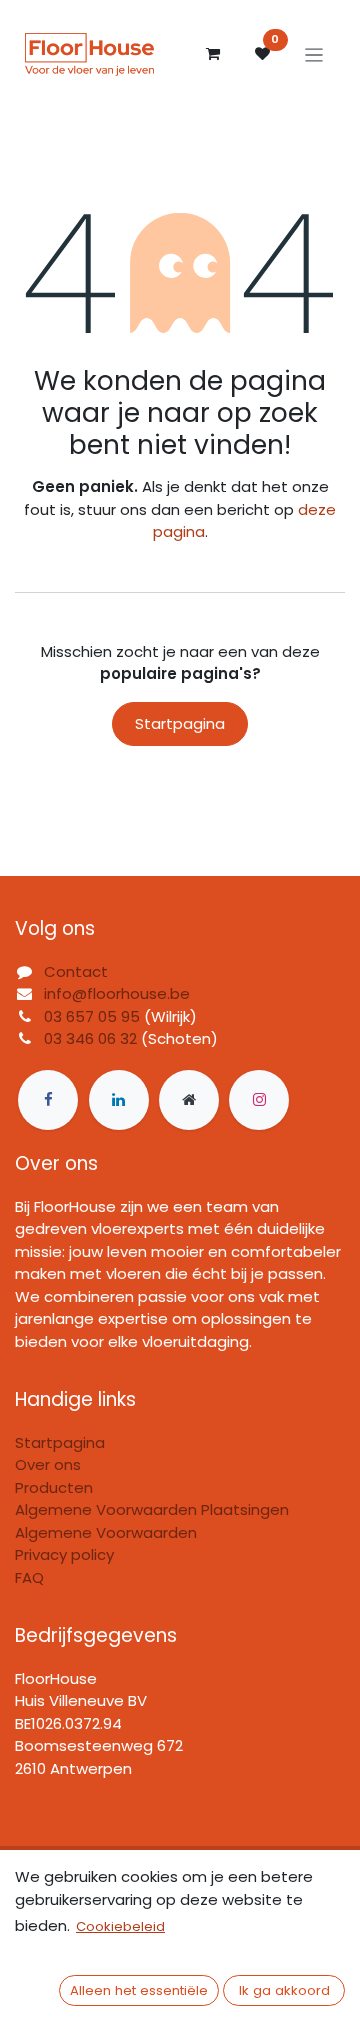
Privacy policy (64, 1554)
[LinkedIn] (119, 1100)
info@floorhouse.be (117, 993)
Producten (54, 1487)
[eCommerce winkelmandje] (213, 54)
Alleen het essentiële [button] (139, 1990)
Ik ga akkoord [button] (284, 1990)
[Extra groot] (189, 1100)
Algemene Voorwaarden (106, 1532)
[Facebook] (48, 1100)
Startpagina (180, 723)
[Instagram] (259, 1100)
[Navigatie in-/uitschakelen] (314, 54)
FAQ (29, 1577)
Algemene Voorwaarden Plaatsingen (152, 1509)
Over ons (48, 1464)
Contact (76, 971)
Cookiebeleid (120, 1926)
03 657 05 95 (92, 1016)
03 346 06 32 (90, 1038)
